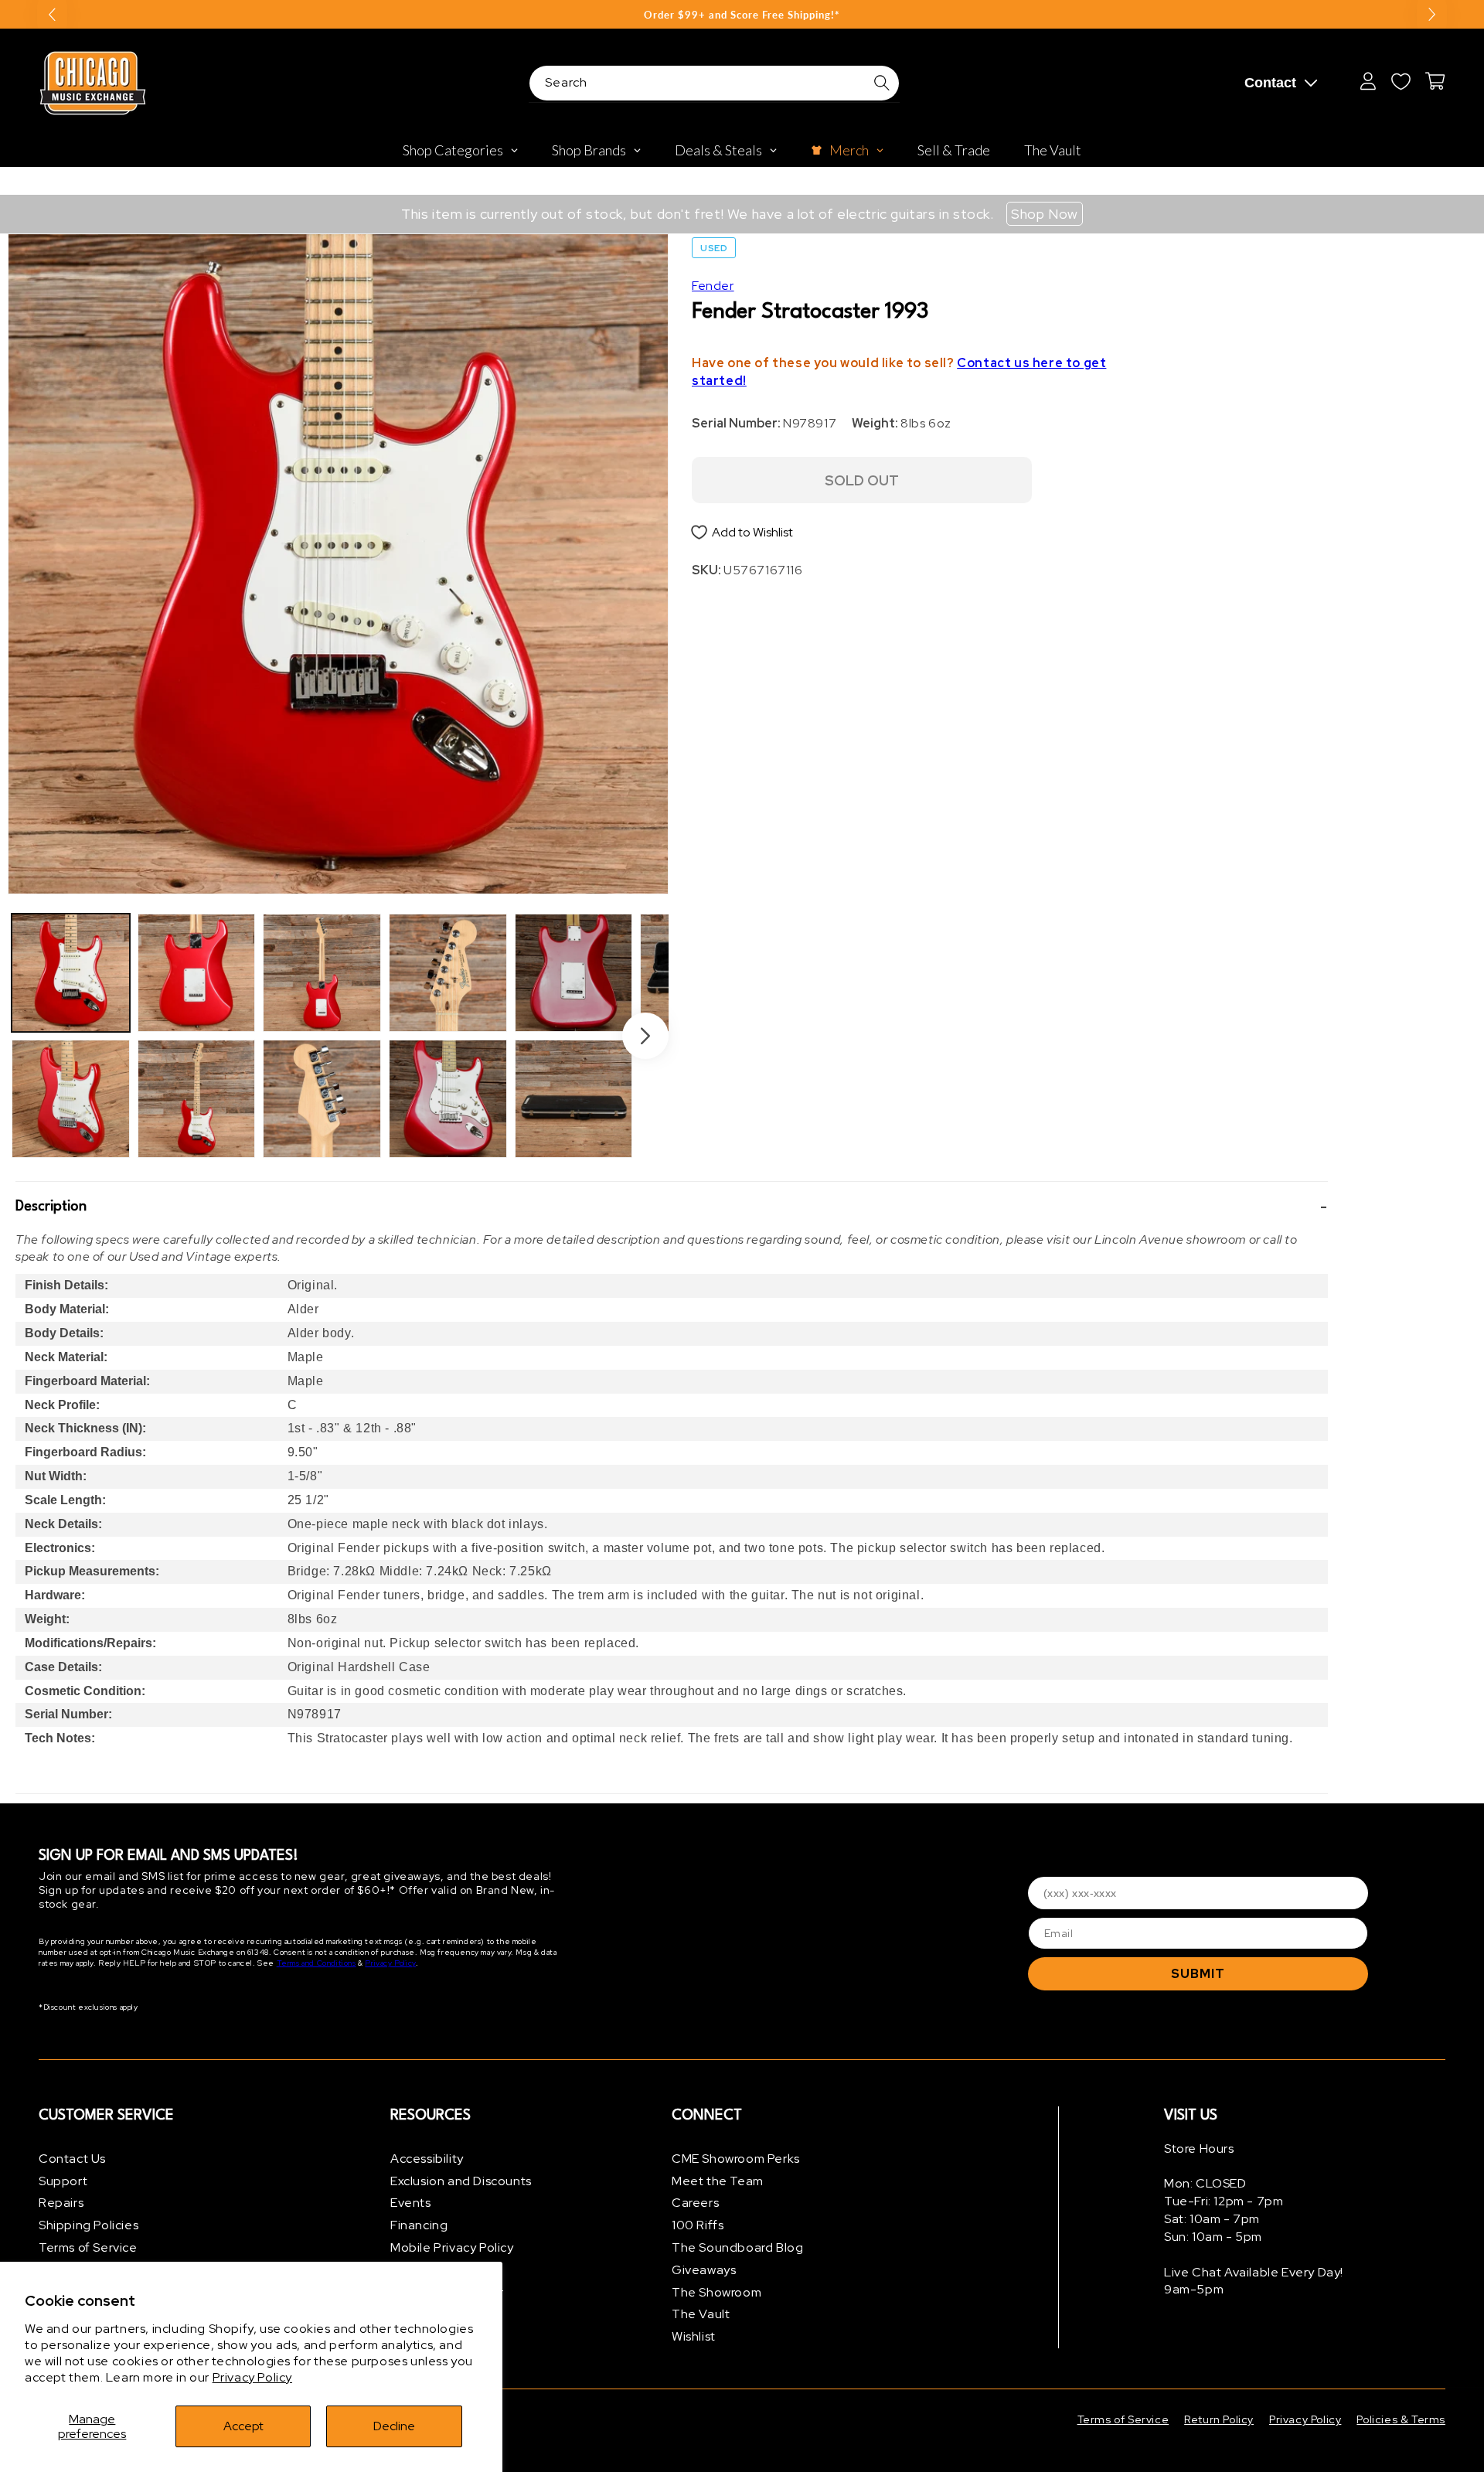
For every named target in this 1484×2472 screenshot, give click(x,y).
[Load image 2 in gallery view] (71, 1099)
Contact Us (72, 2159)
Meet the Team (718, 2181)
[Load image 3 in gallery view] (197, 973)
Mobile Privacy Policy (452, 2247)
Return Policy (1219, 2419)
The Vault (701, 2315)
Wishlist (694, 2336)
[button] (672, 1207)
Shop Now (1045, 214)
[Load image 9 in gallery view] (574, 973)
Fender (713, 286)
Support (63, 2181)
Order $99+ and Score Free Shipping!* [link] (742, 15)
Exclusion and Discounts (461, 2181)
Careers (695, 2203)
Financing (419, 2225)
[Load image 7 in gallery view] (448, 973)
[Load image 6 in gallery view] (322, 1099)
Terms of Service (88, 2247)
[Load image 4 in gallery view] (197, 1099)
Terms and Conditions (317, 1964)
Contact (1270, 83)
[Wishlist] (1401, 81)
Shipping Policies (88, 2225)
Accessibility (427, 2159)
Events (411, 2203)
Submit (1198, 1974)
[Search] (882, 83)
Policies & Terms (1401, 2419)
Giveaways (704, 2270)
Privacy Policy (252, 2377)
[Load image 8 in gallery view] (448, 1099)
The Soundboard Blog (737, 2247)
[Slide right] (645, 1036)
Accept (243, 2426)
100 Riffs (698, 2225)
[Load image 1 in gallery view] (71, 973)
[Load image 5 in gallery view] (322, 973)
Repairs (61, 2203)
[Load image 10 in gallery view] (574, 1099)
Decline (394, 2426)
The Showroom (716, 2292)
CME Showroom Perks (736, 2159)
